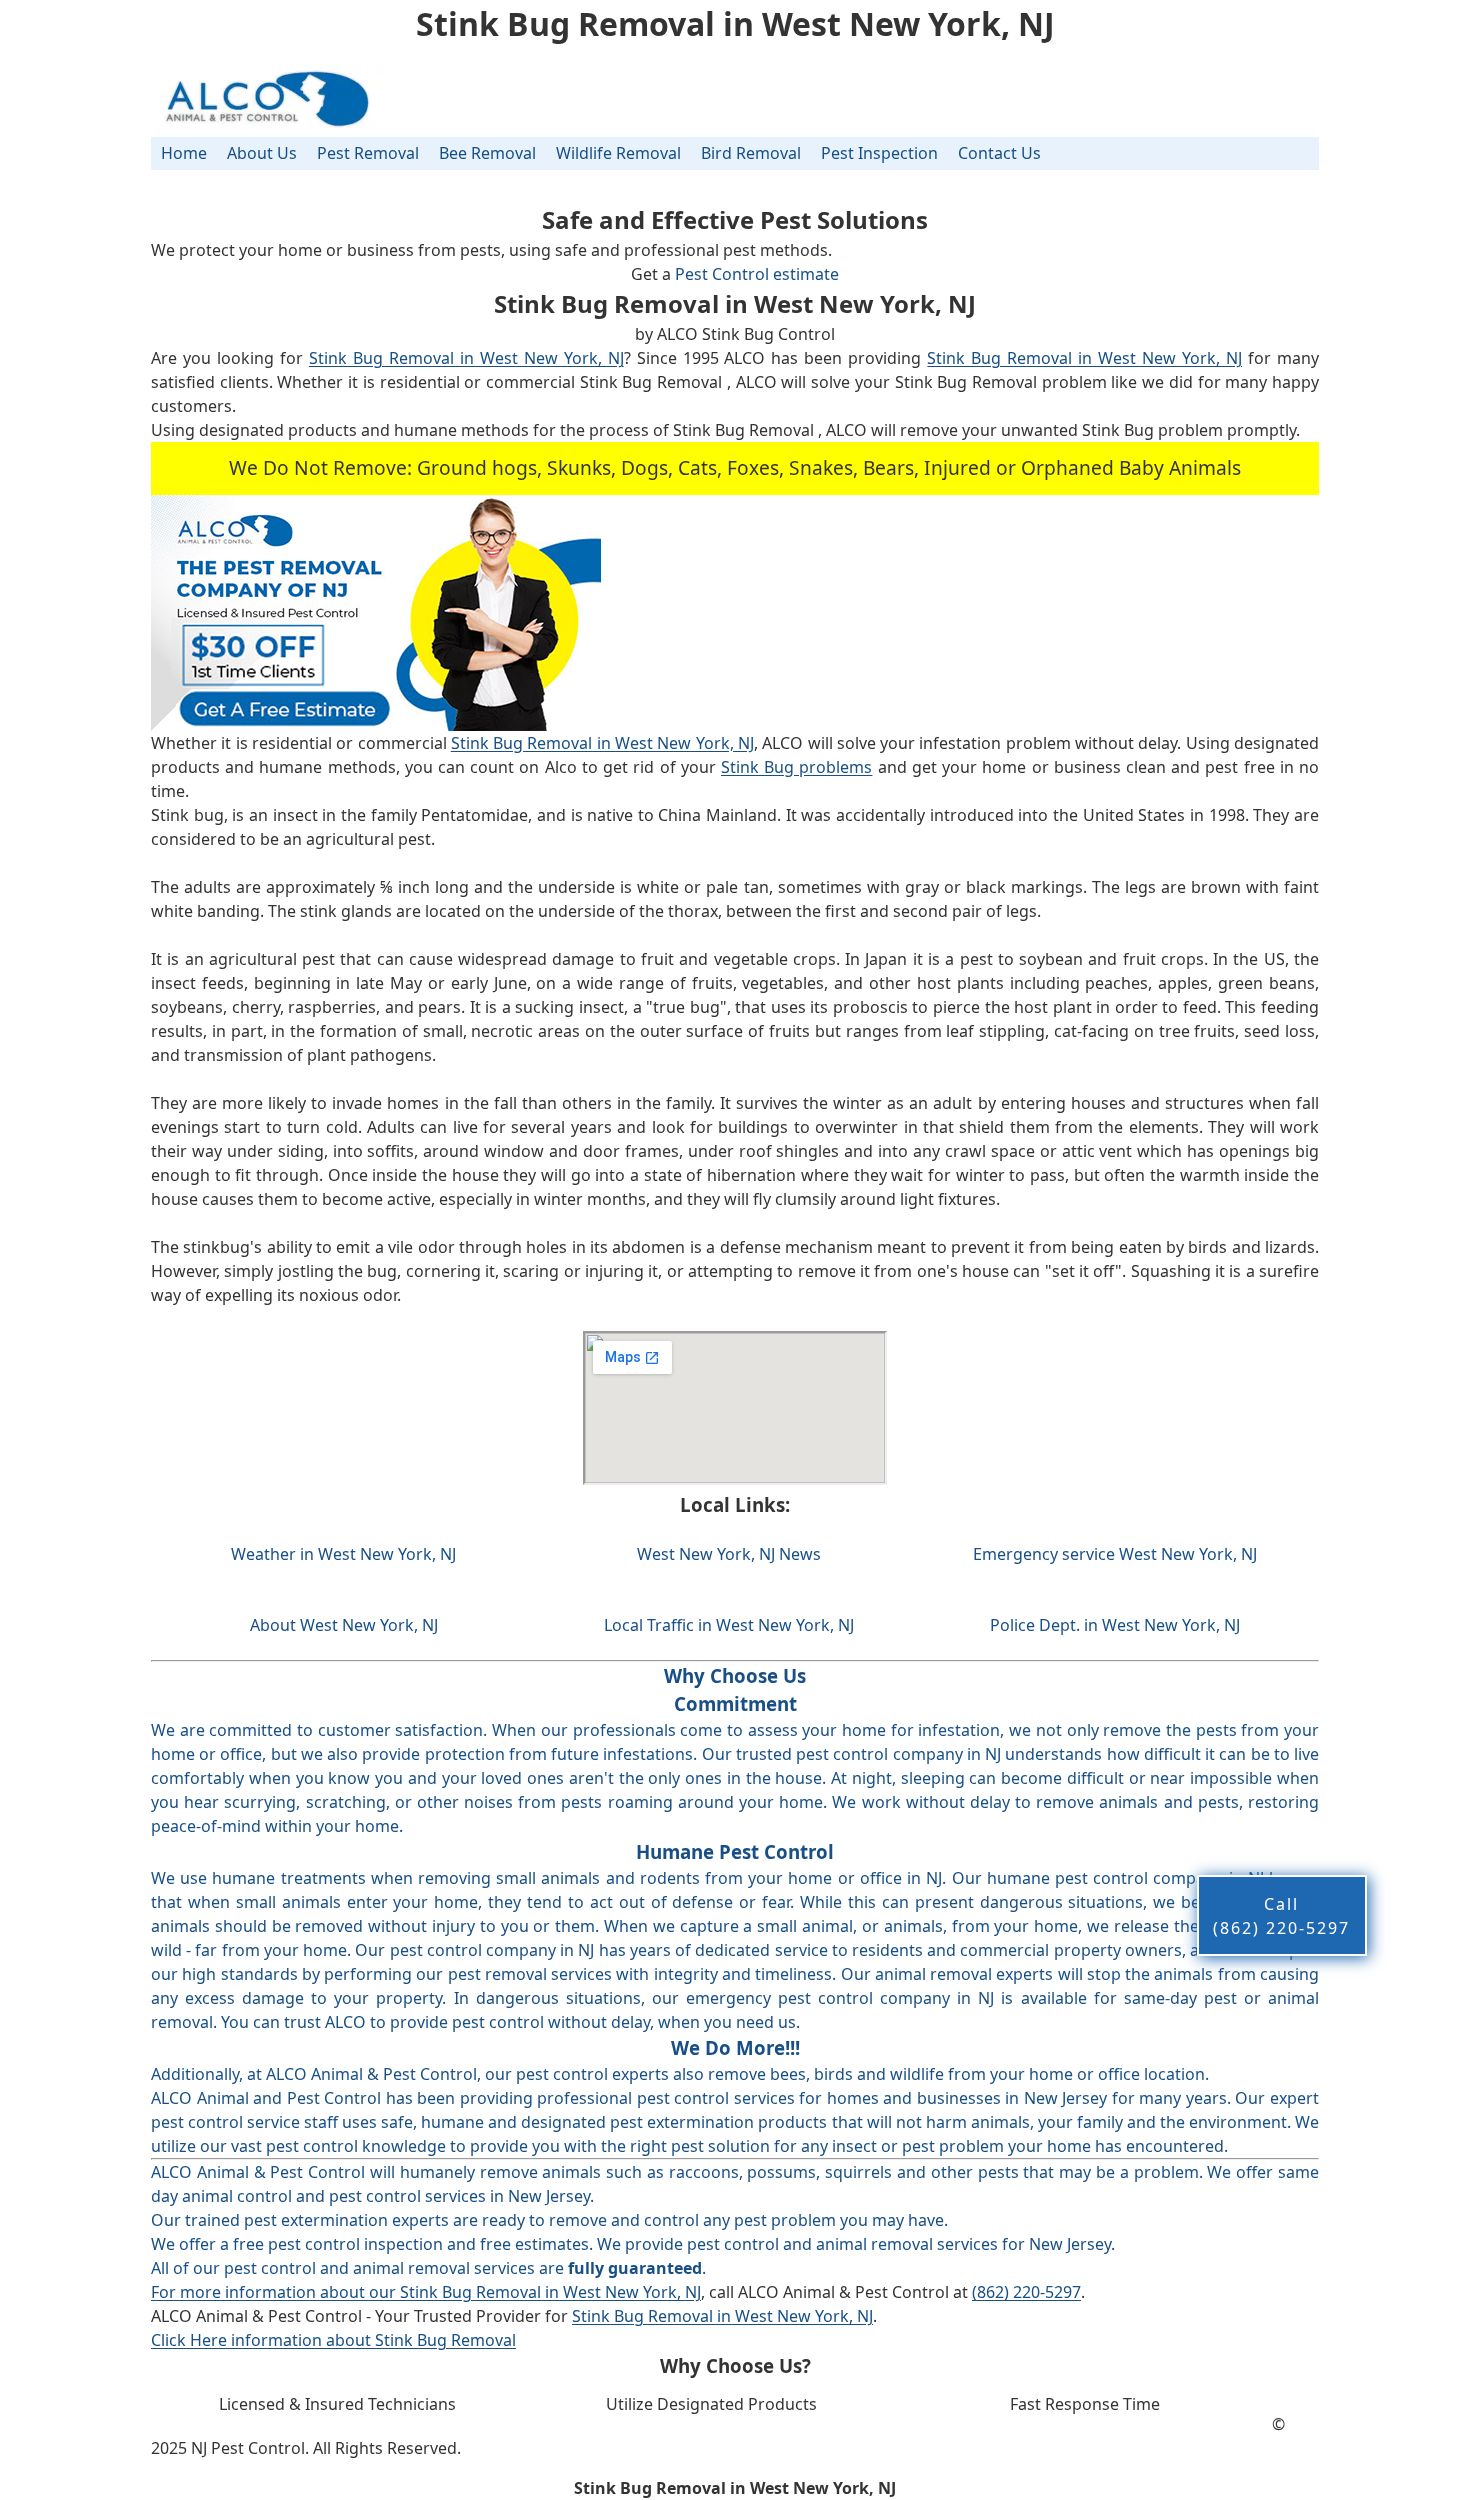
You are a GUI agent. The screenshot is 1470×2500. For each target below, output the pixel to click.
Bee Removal (487, 153)
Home (184, 153)
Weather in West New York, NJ (343, 1554)
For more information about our (275, 2292)
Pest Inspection (879, 153)
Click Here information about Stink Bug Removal (333, 2340)
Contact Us (999, 153)
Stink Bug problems (796, 767)
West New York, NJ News (729, 1554)
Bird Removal (751, 153)
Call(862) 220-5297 (1281, 1916)
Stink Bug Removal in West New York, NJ (466, 358)
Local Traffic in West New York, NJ (729, 1625)
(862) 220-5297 (1026, 2292)
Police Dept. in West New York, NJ (1115, 1625)
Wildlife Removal (618, 153)
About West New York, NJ (344, 1625)
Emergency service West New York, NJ (1115, 1554)
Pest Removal (368, 153)
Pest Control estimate (757, 274)
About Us (262, 153)
